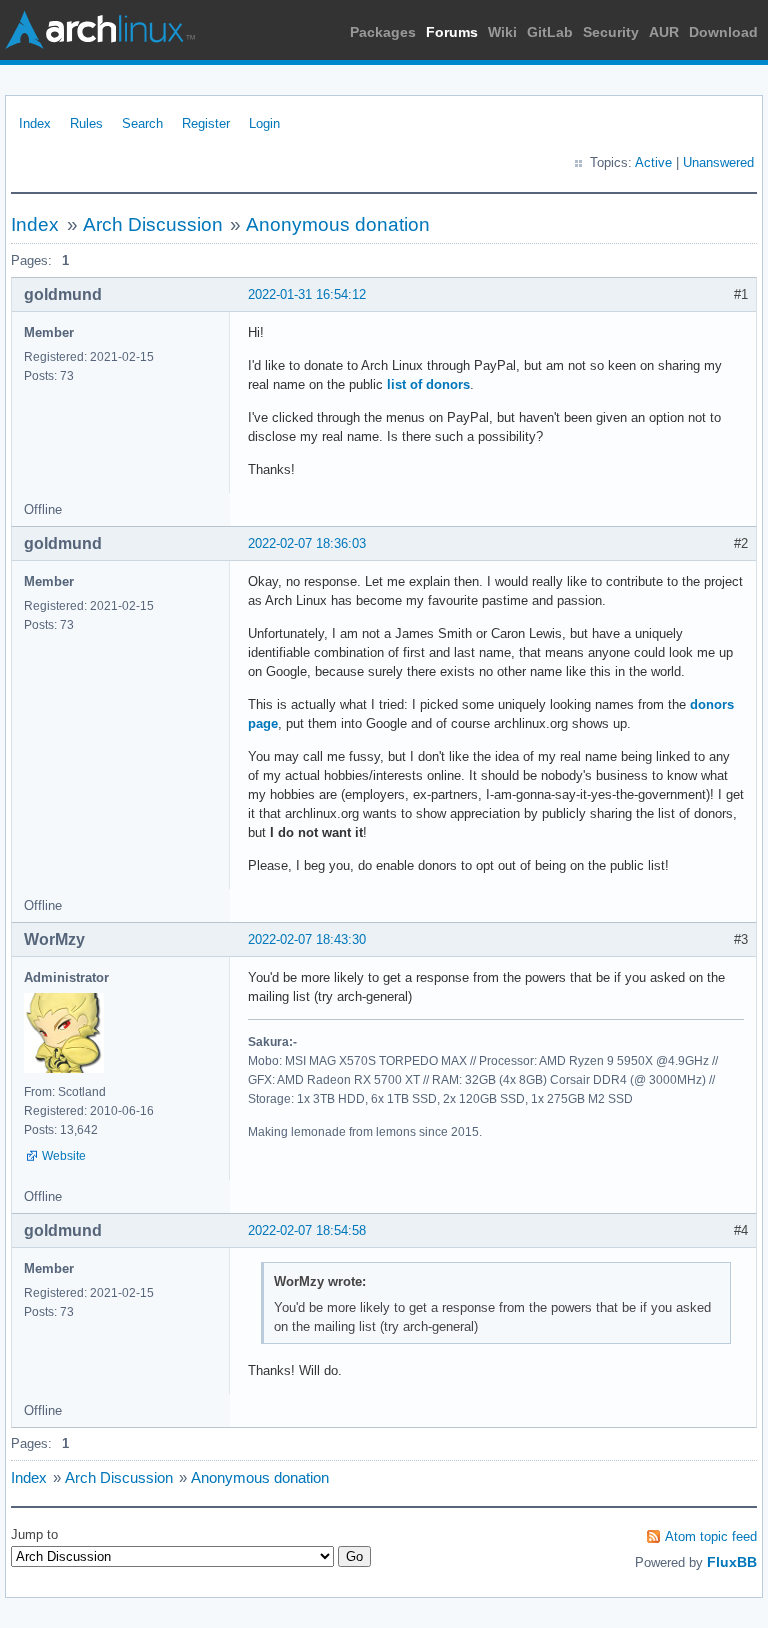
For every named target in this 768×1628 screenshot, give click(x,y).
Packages (383, 32)
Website (64, 1156)
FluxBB (732, 1562)
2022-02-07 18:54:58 (307, 1230)
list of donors (428, 384)
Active (653, 162)
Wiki (502, 32)
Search (142, 123)
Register (206, 123)
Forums (452, 32)
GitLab (550, 32)
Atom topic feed (711, 1536)
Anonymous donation (338, 224)
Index (35, 123)
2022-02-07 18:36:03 (307, 543)
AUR (664, 32)
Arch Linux (100, 30)
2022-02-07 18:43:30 (307, 939)
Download (723, 32)
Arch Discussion (153, 224)
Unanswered (718, 162)
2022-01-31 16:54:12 (307, 294)
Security (611, 32)
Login (264, 123)
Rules (86, 123)
